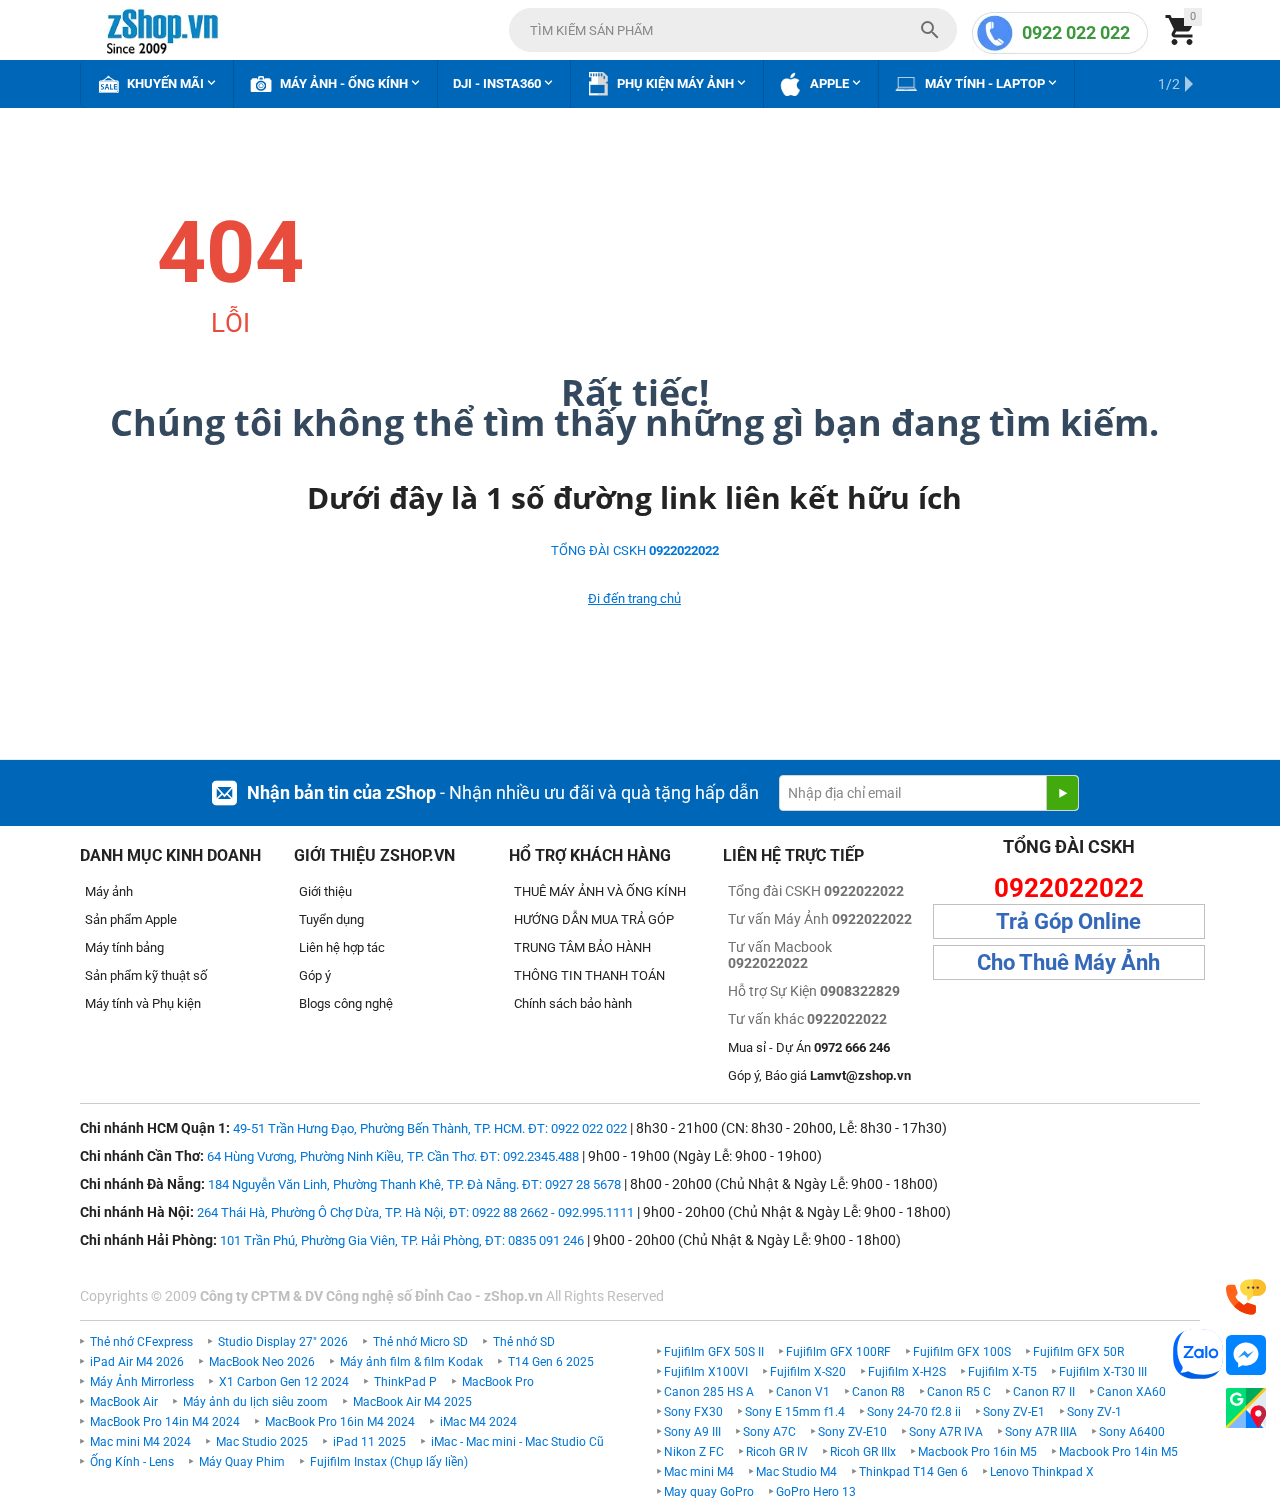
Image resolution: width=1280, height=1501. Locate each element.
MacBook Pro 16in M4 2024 (340, 1422)
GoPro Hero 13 (816, 1492)
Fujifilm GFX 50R (1078, 1352)
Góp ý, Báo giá (819, 1075)
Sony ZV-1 (1094, 1412)
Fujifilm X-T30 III (1103, 1372)
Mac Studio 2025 (262, 1442)
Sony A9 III (692, 1432)
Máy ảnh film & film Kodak (411, 1362)
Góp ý (315, 975)
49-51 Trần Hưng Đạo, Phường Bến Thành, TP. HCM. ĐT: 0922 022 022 (430, 1128)
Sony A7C (769, 1432)
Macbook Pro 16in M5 (977, 1452)
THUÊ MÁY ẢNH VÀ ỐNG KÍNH (600, 891)
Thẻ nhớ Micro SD (420, 1342)
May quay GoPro (709, 1492)
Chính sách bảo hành (573, 1003)
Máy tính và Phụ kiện (143, 1003)
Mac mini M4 (699, 1472)
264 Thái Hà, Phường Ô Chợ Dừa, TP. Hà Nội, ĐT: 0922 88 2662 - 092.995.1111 (415, 1212)
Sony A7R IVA (946, 1432)
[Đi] (1062, 793)
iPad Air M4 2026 (137, 1362)
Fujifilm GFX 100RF (838, 1352)
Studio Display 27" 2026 (283, 1342)
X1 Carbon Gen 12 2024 (284, 1382)
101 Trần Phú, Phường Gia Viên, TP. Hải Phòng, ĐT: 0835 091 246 (402, 1240)
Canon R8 (878, 1392)
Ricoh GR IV (777, 1452)
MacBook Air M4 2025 (412, 1402)
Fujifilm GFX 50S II (714, 1352)
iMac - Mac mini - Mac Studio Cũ (517, 1442)
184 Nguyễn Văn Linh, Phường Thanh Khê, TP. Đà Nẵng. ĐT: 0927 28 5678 (414, 1184)
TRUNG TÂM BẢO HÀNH (582, 947)
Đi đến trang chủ (634, 598)
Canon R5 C (959, 1392)
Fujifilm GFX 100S (962, 1352)
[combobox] (733, 30)
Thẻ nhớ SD (524, 1342)
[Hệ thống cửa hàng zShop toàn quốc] (1246, 1408)
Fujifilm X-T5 (1002, 1372)
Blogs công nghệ (346, 1003)
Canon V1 (803, 1392)
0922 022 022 (1076, 32)
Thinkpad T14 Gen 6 (913, 1472)
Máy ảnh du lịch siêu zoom (255, 1402)
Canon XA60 (1131, 1392)
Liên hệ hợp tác (342, 947)
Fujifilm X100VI (706, 1372)
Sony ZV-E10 (852, 1432)
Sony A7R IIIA (1041, 1432)
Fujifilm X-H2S (907, 1372)
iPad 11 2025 (369, 1442)
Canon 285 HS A (709, 1392)
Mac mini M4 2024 (140, 1442)
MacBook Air (124, 1402)
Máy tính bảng (124, 947)
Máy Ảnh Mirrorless (142, 1382)
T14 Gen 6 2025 (551, 1362)
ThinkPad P (405, 1382)
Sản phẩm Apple (131, 919)
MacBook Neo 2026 (262, 1362)
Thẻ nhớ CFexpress (141, 1342)
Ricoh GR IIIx (863, 1452)
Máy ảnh (109, 891)
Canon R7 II (1044, 1392)
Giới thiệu (325, 891)
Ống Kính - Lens (132, 1462)
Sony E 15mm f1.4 (795, 1412)
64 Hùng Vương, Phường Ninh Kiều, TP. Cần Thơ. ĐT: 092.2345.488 (393, 1156)
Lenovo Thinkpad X (1042, 1472)
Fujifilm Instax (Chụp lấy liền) (389, 1462)
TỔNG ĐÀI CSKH (635, 550)
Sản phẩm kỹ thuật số (146, 975)
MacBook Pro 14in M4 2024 (165, 1422)
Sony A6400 (1132, 1432)
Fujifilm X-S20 (808, 1372)
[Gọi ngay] (1246, 1297)
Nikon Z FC (694, 1452)
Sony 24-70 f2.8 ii (914, 1412)
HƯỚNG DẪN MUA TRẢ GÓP (594, 919)
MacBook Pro (498, 1382)
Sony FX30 (693, 1412)
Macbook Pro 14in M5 (1118, 1452)
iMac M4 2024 (478, 1422)
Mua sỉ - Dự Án (809, 1047)
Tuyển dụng (331, 919)
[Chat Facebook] (1246, 1355)
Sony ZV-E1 (1014, 1412)
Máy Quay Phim (242, 1462)
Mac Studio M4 (796, 1472)
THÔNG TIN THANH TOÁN (589, 975)
